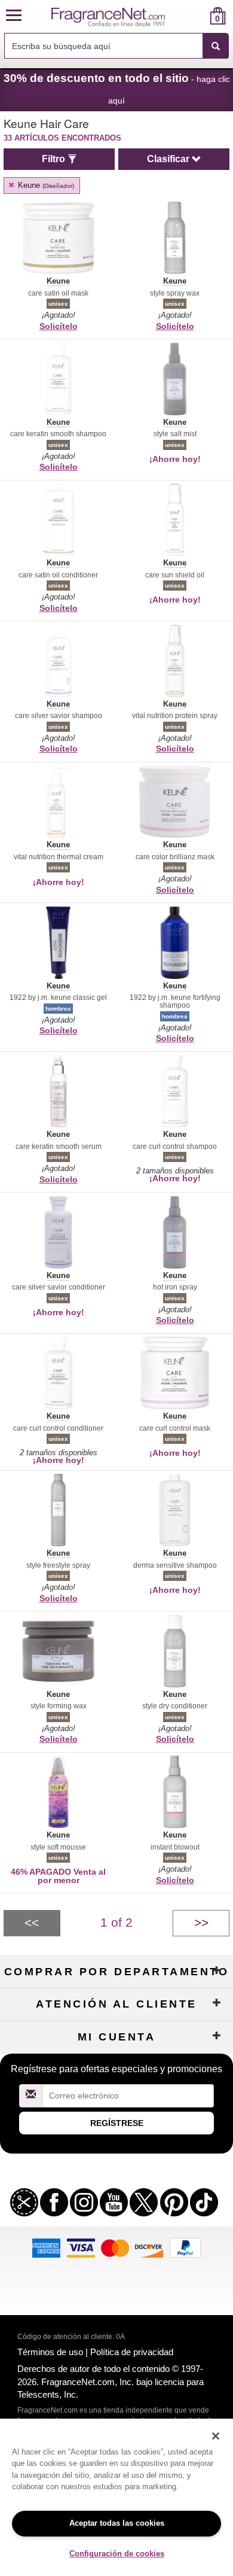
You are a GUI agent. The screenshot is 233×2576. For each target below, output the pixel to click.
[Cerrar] (216, 2436)
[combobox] (116, 46)
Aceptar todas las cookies (117, 2523)
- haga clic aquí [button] (117, 89)
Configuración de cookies (117, 2554)
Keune (45, 185)
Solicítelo (59, 326)
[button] (14, 16)
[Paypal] (185, 2247)
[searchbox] (103, 46)
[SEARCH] (216, 46)
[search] (199, 16)
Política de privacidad (132, 2352)
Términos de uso (50, 2352)
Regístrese (117, 2123)
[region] (116, 2497)
